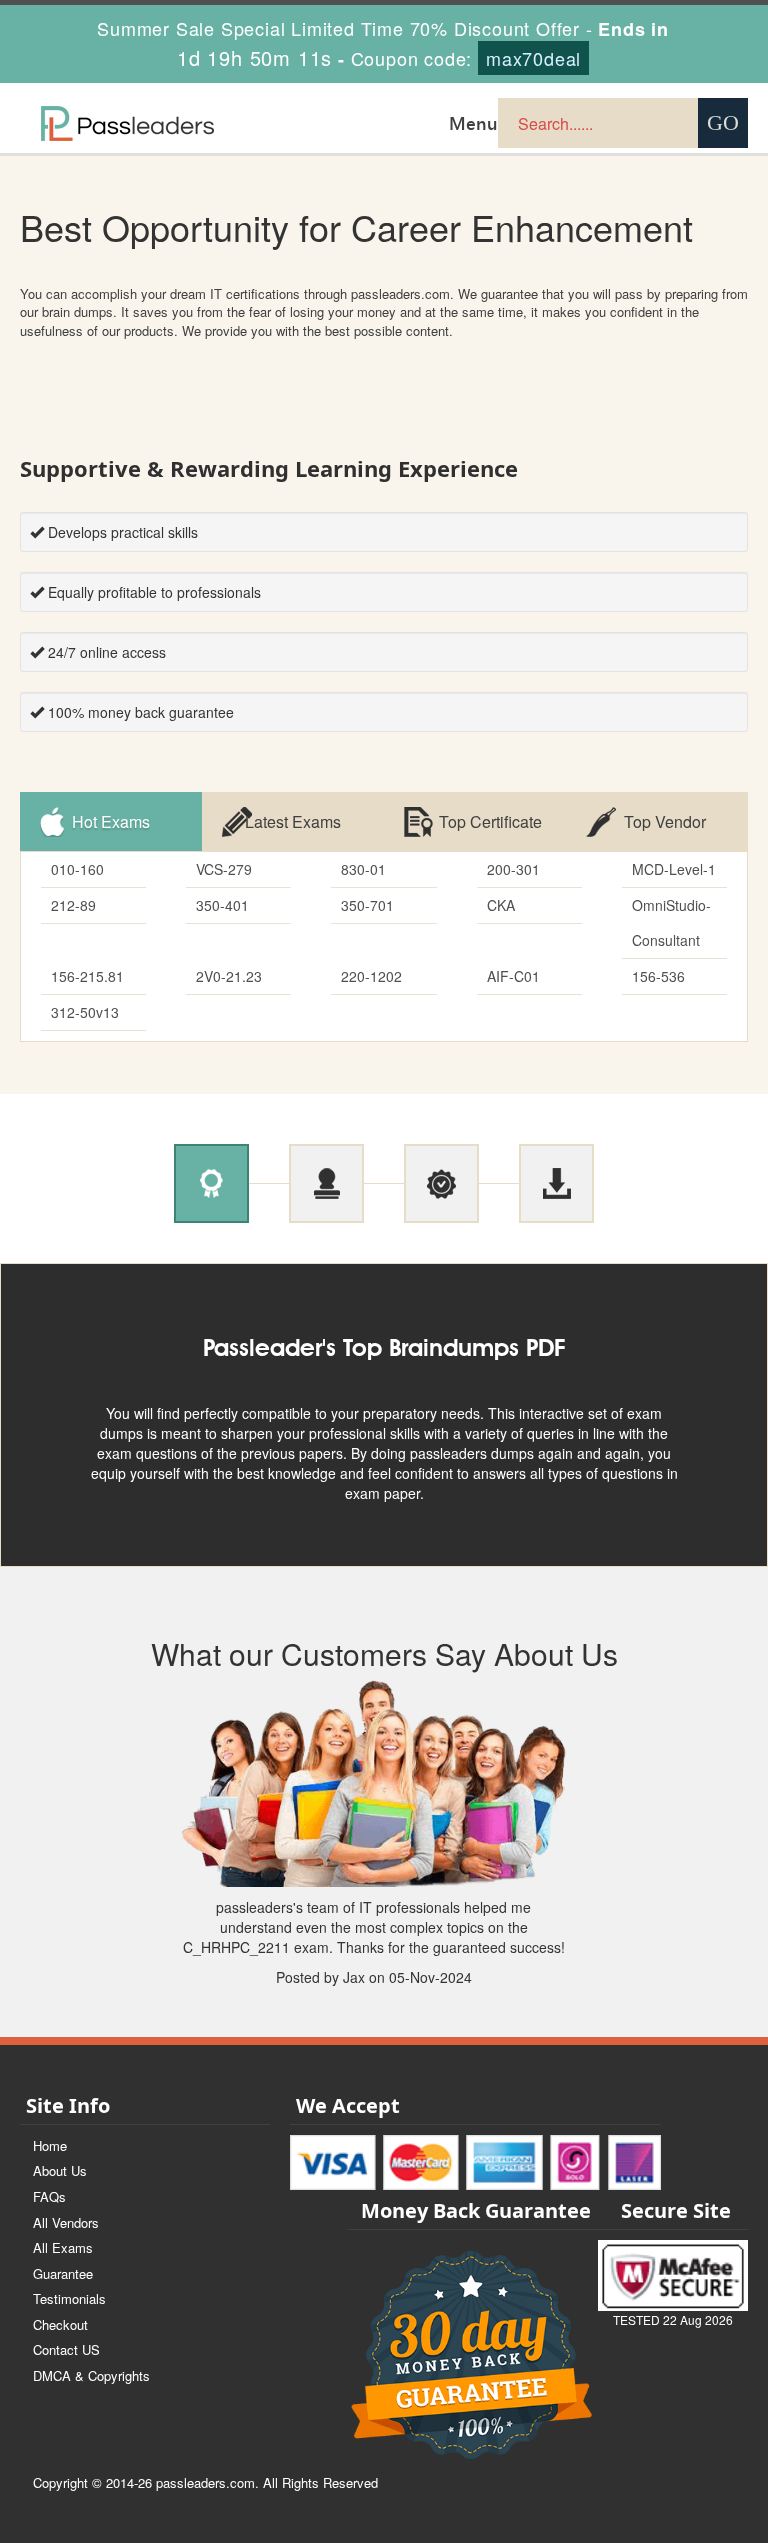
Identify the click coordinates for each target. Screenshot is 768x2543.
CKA (501, 905)
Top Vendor (665, 821)
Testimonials (69, 2298)
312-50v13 (85, 1012)
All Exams (63, 2247)
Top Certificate (490, 821)
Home (50, 2145)
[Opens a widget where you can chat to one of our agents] (693, 2508)
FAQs (49, 2196)
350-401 (222, 905)
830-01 (363, 869)
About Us (60, 2170)
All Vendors (66, 2222)
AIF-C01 (513, 976)
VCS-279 (224, 869)
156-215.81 (87, 976)
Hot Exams (111, 821)
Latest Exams (293, 821)
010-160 (77, 869)
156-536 (658, 976)
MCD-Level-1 (674, 869)
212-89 (73, 905)
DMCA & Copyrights (91, 2375)
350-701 (367, 905)
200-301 (513, 869)
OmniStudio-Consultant (671, 922)
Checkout (60, 2324)
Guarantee (63, 2273)
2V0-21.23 (229, 976)
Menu (473, 123)
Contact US (66, 2349)
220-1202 (371, 976)
